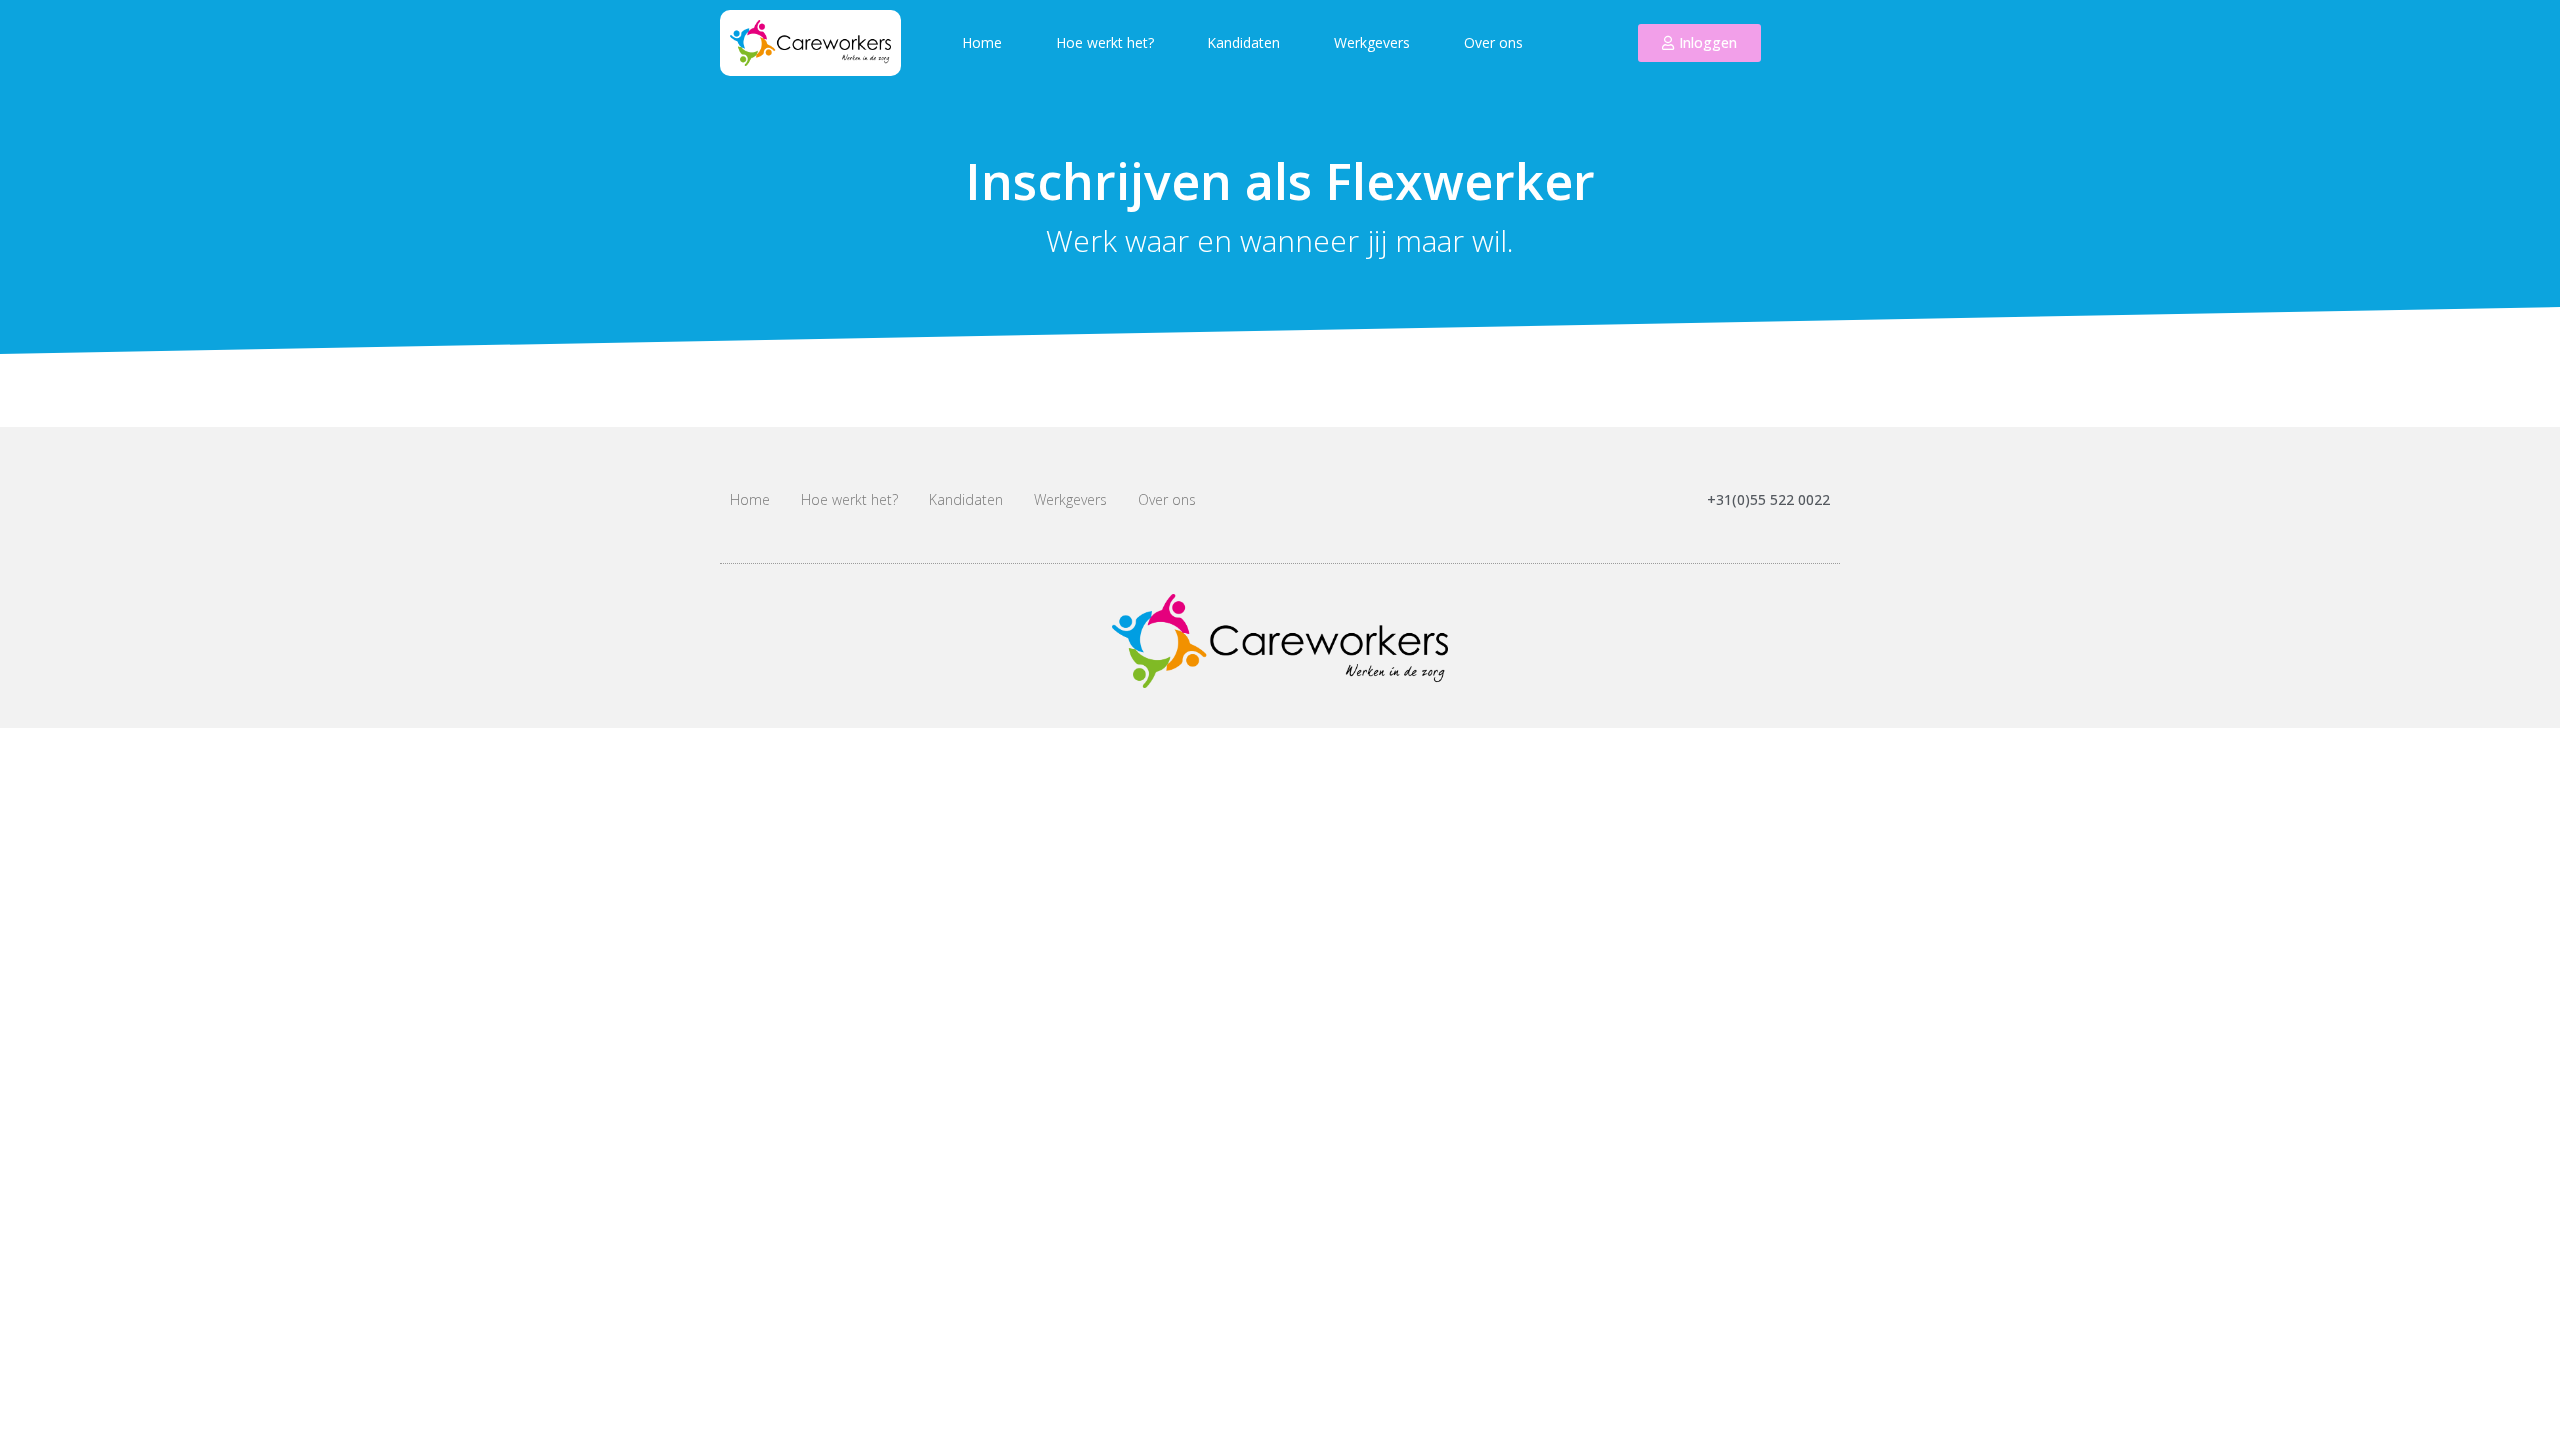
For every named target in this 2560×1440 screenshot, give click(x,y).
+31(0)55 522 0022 (1768, 499)
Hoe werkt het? (1105, 42)
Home (982, 42)
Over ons (1493, 42)
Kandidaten (1243, 42)
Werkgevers (1372, 42)
